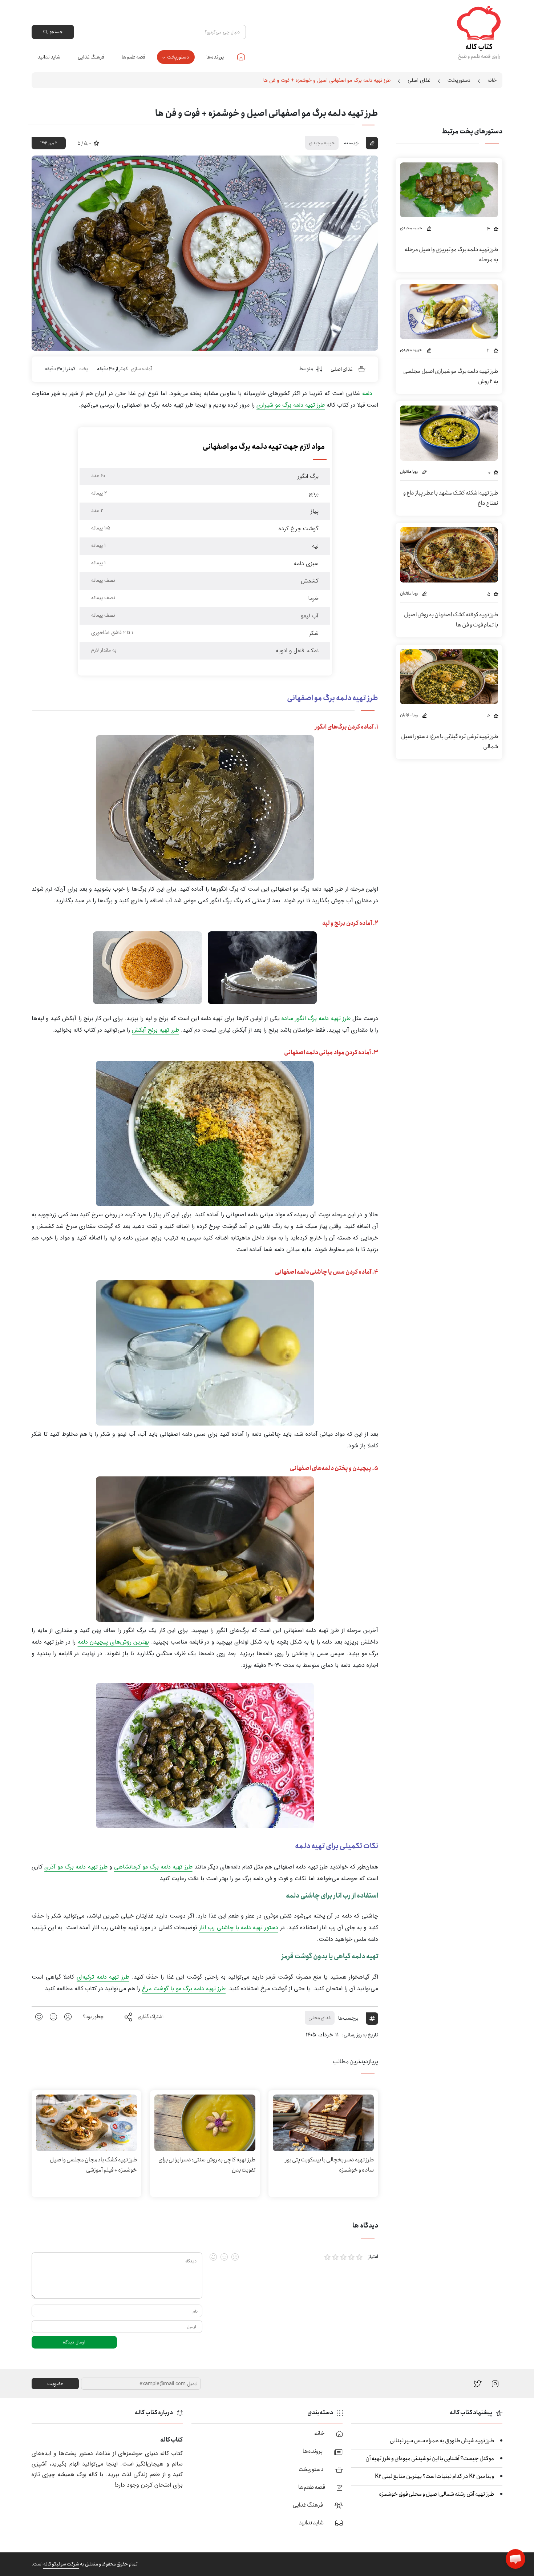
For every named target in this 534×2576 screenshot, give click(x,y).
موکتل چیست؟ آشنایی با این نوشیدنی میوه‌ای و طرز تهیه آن (430, 2458)
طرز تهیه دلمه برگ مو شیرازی (291, 405)
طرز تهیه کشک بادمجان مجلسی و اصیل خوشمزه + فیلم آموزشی (93, 2165)
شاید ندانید (49, 57)
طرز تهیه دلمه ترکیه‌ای (103, 1977)
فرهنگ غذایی (91, 57)
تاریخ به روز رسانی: (360, 2035)
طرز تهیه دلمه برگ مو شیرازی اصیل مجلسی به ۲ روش (451, 376)
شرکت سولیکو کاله (61, 2564)
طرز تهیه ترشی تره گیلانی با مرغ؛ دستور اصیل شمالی (450, 741)
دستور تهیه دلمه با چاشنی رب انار (239, 1928)
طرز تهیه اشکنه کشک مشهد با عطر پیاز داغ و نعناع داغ (451, 498)
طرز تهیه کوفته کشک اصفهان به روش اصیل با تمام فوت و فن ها (451, 620)
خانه (241, 57)
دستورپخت (178, 57)
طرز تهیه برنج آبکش (155, 1030)
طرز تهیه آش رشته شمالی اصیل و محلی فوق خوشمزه (436, 2494)
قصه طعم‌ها (133, 57)
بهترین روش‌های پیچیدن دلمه (114, 1642)
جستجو (56, 32)
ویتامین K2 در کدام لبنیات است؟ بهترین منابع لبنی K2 (434, 2476)
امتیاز (373, 2257)
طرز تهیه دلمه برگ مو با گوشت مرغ (184, 1989)
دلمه (366, 393)
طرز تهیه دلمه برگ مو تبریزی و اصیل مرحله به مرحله (451, 255)
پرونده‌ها (215, 57)
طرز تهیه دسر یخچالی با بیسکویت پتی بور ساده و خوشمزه (329, 2165)
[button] (515, 2559)
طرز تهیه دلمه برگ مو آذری (76, 1867)
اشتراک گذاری (151, 2017)
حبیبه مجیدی (322, 143)
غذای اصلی (419, 80)
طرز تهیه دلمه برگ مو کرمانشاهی (153, 1867)
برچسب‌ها (348, 2018)
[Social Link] (478, 2384)
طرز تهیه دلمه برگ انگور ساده (316, 1018)
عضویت (55, 2384)
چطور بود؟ (93, 2017)
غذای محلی (320, 2018)
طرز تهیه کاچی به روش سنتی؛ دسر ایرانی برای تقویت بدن (207, 2165)
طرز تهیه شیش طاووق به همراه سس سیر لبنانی (442, 2441)
